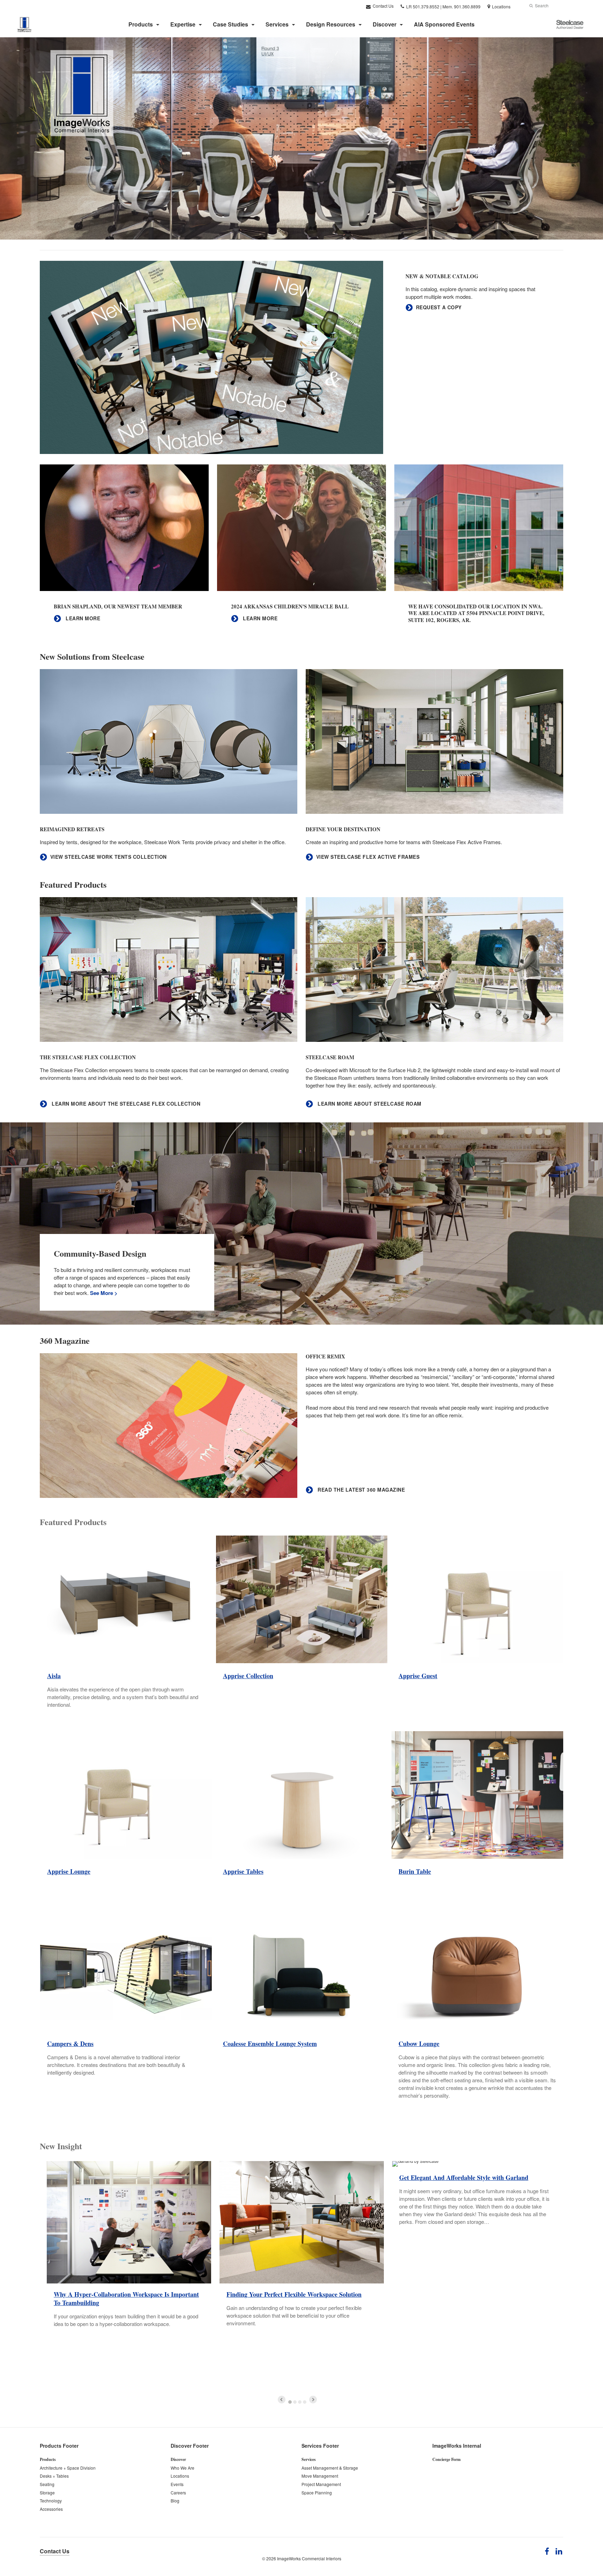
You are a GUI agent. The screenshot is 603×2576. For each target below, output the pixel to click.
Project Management (321, 2484)
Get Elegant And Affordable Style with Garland (464, 2177)
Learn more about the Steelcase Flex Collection (125, 1104)
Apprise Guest (418, 1676)
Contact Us (383, 6)
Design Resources (331, 24)
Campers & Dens (70, 2044)
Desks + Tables (54, 2476)
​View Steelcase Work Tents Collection (109, 857)
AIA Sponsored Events (444, 24)
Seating (47, 2484)
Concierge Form (446, 2459)
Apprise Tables (243, 1871)
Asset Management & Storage (330, 2468)
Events (177, 2484)
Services (277, 24)
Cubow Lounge (419, 2044)
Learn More (82, 618)
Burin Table (415, 1871)
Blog (175, 2501)
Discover (385, 24)
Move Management (320, 2476)
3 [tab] (300, 2402)
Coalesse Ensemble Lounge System (270, 2044)
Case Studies (230, 24)
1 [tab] (290, 2402)
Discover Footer (190, 2446)
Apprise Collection (248, 1676)
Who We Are (183, 2468)
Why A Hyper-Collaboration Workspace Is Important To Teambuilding (126, 2298)
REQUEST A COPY (439, 307)
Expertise (183, 24)
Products (141, 24)
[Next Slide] (313, 2400)
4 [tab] (305, 2402)
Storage (47, 2492)
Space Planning (317, 2492)
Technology (51, 2501)
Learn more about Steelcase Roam (369, 1104)
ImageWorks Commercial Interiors (309, 2558)
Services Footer (320, 2446)
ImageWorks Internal (457, 2446)
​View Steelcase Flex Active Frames (368, 857)
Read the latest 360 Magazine (360, 1490)
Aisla (54, 1676)
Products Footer (59, 2446)
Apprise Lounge (69, 1871)
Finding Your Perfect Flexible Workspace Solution (294, 2294)
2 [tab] (295, 2402)
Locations (180, 2476)
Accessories (51, 2509)
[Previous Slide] (282, 2400)
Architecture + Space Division (68, 2468)
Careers (178, 2492)
